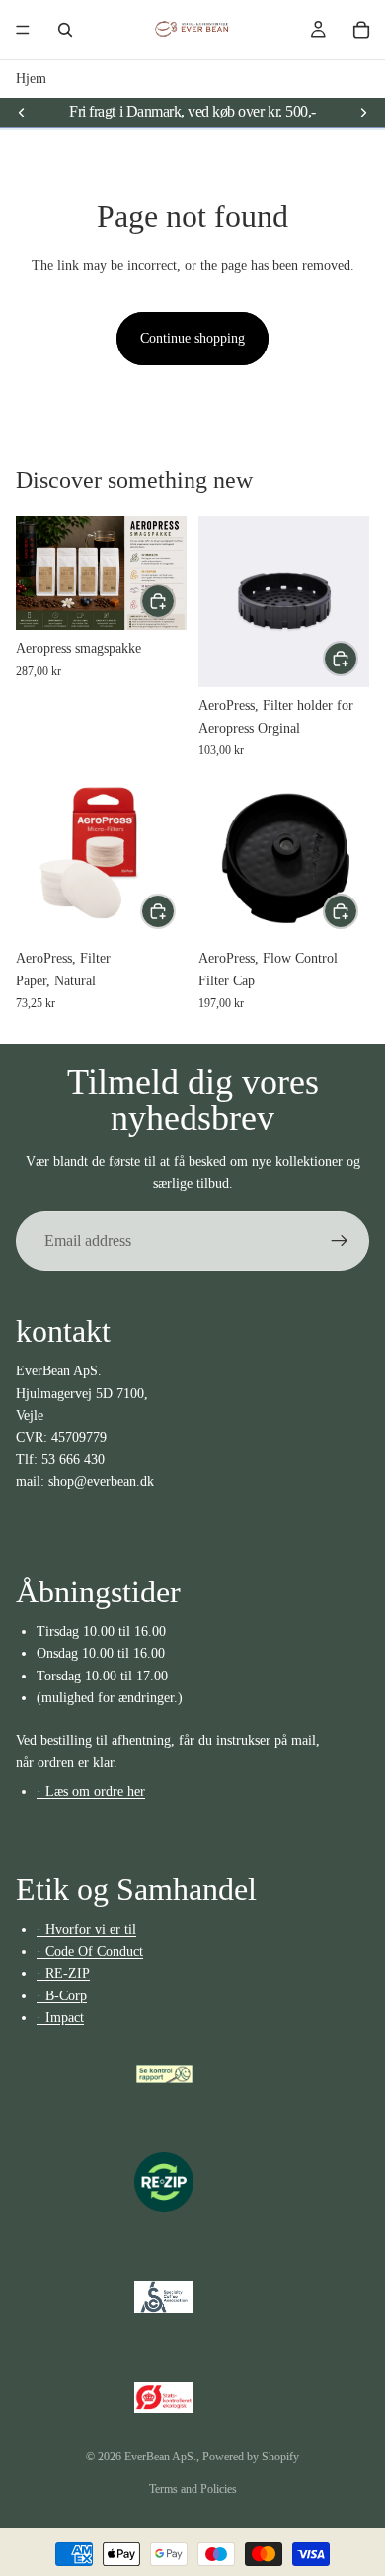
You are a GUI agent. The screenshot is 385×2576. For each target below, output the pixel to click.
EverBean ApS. (160, 2457)
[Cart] (361, 30)
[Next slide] (363, 112)
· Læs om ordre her (91, 1792)
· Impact (60, 2019)
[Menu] (23, 30)
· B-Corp (62, 1996)
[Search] (65, 30)
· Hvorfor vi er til (86, 1930)
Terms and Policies (193, 2489)
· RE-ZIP (63, 1974)
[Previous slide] (22, 112)
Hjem (31, 78)
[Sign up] (340, 1241)
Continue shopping (192, 338)
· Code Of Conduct (90, 1952)
